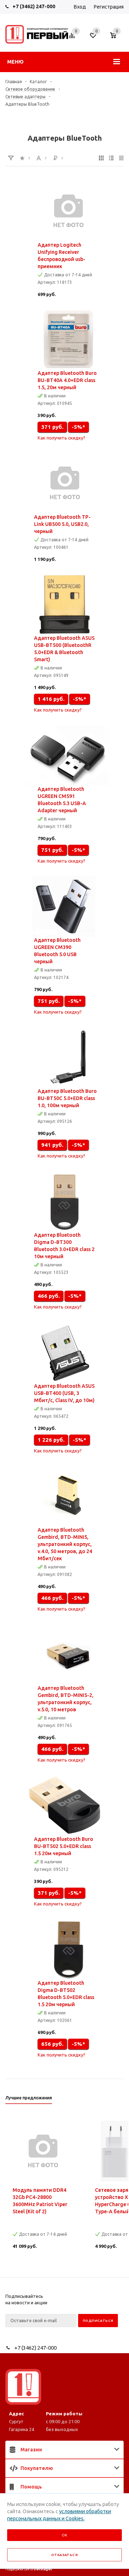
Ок (64, 2535)
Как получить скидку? (61, 438)
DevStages (43, 2569)
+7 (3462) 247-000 (34, 6)
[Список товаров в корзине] (117, 39)
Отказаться (64, 2555)
